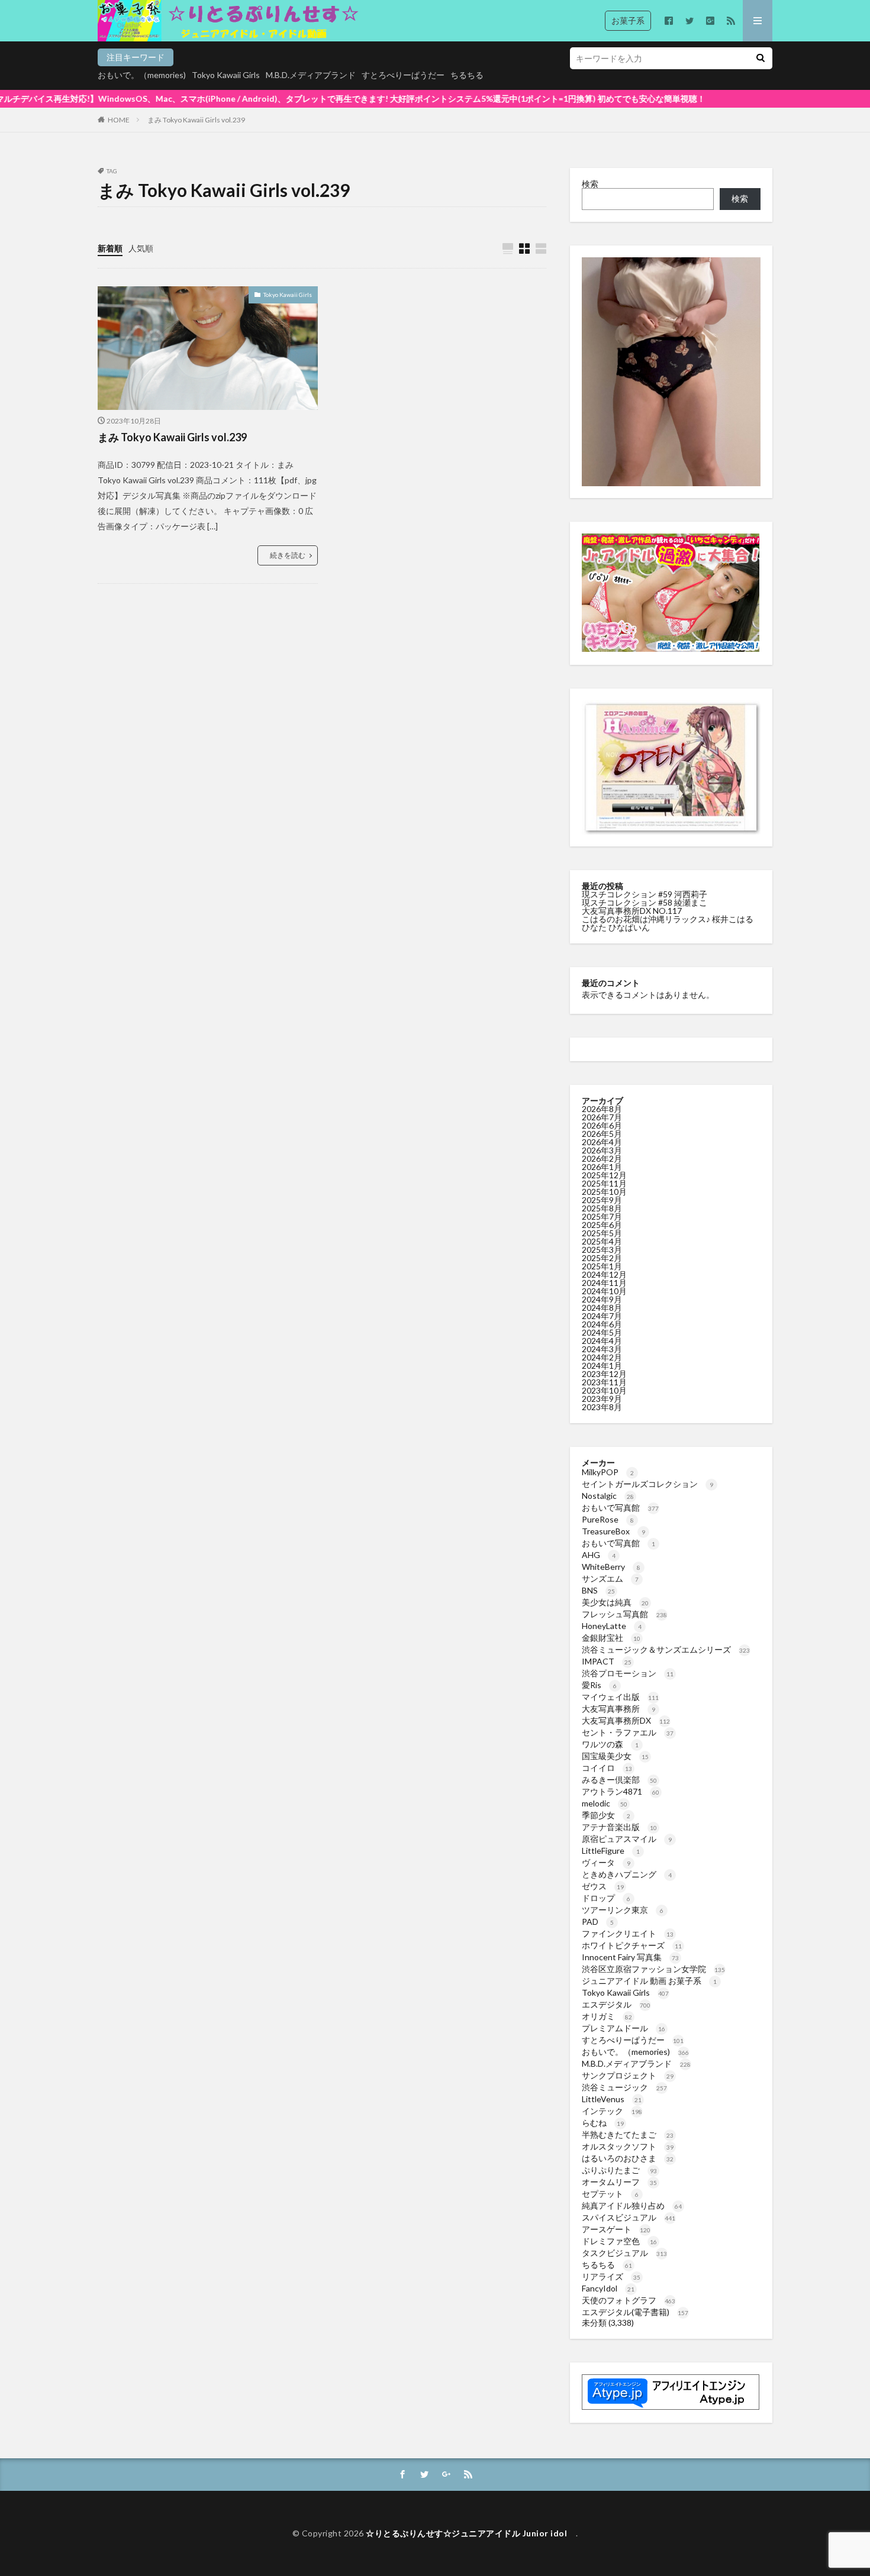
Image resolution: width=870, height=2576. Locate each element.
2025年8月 (602, 1208)
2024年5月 (602, 1332)
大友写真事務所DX (626, 1720)
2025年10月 (604, 1192)
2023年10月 (604, 1390)
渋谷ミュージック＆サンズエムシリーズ (666, 1649)
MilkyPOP (608, 1472)
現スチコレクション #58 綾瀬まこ (645, 902)
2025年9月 (602, 1200)
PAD (598, 1922)
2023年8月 (602, 1407)
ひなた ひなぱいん (616, 927)
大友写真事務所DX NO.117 (632, 911)
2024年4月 (602, 1341)
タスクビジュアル (624, 2253)
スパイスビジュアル (629, 2217)
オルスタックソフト (628, 2146)
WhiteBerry (611, 1567)
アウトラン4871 (621, 1791)
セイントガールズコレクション (647, 1484)
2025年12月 (604, 1175)
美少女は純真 (615, 1602)
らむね (603, 2123)
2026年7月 (602, 1117)
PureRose (608, 1519)
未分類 (594, 2323)
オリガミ (607, 2016)
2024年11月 (604, 1283)
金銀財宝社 (611, 1638)
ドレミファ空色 (619, 2241)
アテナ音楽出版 (619, 1827)
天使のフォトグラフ (629, 2300)
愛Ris (599, 1685)
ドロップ (606, 1898)
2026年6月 (602, 1125)
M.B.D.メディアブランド (311, 75)
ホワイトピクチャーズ (632, 1945)
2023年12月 (604, 1374)
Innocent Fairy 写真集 (630, 1957)
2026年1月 (602, 1167)
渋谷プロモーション (628, 1673)
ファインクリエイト (628, 1933)
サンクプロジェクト (628, 2075)
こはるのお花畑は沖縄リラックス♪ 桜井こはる (668, 919)
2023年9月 (602, 1399)
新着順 (110, 248)
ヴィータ (606, 1862)
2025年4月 (602, 1241)
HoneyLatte (612, 1626)
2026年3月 (602, 1150)
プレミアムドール (623, 2028)
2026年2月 (602, 1158)
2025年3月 (602, 1250)
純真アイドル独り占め (632, 2205)
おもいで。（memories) (142, 75)
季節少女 (606, 1815)
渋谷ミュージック (624, 2087)
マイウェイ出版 (620, 1697)
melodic (605, 1803)
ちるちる (467, 75)
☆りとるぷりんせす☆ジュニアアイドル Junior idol (471, 2533)
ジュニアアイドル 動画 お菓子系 (649, 1981)
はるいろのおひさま (628, 2158)
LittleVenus (612, 2099)
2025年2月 (602, 1258)
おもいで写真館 (620, 1507)
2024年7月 (602, 1316)
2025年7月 (602, 1216)
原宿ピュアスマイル (627, 1839)
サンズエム (610, 1578)
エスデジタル (616, 2004)
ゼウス (603, 1886)
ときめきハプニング (627, 1874)
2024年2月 (602, 1357)
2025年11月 (604, 1183)
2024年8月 (602, 1308)
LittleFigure (611, 1851)
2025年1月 (602, 1266)
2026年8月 (602, 1109)
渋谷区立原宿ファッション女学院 (653, 1969)
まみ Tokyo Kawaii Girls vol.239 (196, 120)
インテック (612, 2111)
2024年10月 (604, 1291)
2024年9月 (602, 1299)
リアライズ (611, 2276)
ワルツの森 (610, 1744)
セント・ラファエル (628, 1732)
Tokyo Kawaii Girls (226, 75)
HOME (119, 120)
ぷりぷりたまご (619, 2170)
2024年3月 (602, 1349)
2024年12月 (604, 1274)
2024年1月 (602, 1365)
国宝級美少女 (615, 1756)
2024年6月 (602, 1324)
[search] (761, 58)
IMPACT (607, 1661)
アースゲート (616, 2229)
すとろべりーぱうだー (403, 75)
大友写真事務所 (618, 1709)
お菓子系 (628, 20)
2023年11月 (604, 1382)
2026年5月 (602, 1134)
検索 (590, 184)
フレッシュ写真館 (624, 1614)
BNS (598, 1590)
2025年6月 (602, 1225)
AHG (599, 1555)
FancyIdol (608, 2288)
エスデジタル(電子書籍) (635, 2312)
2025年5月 (602, 1233)
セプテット (610, 2194)
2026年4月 (602, 1142)
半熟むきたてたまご (628, 2134)
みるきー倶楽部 (619, 1780)
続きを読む (288, 555)
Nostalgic (608, 1496)
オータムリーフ (619, 2182)
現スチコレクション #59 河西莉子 (645, 894)
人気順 (141, 248)
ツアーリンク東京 (623, 1910)
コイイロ (607, 1768)
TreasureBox (613, 1531)
